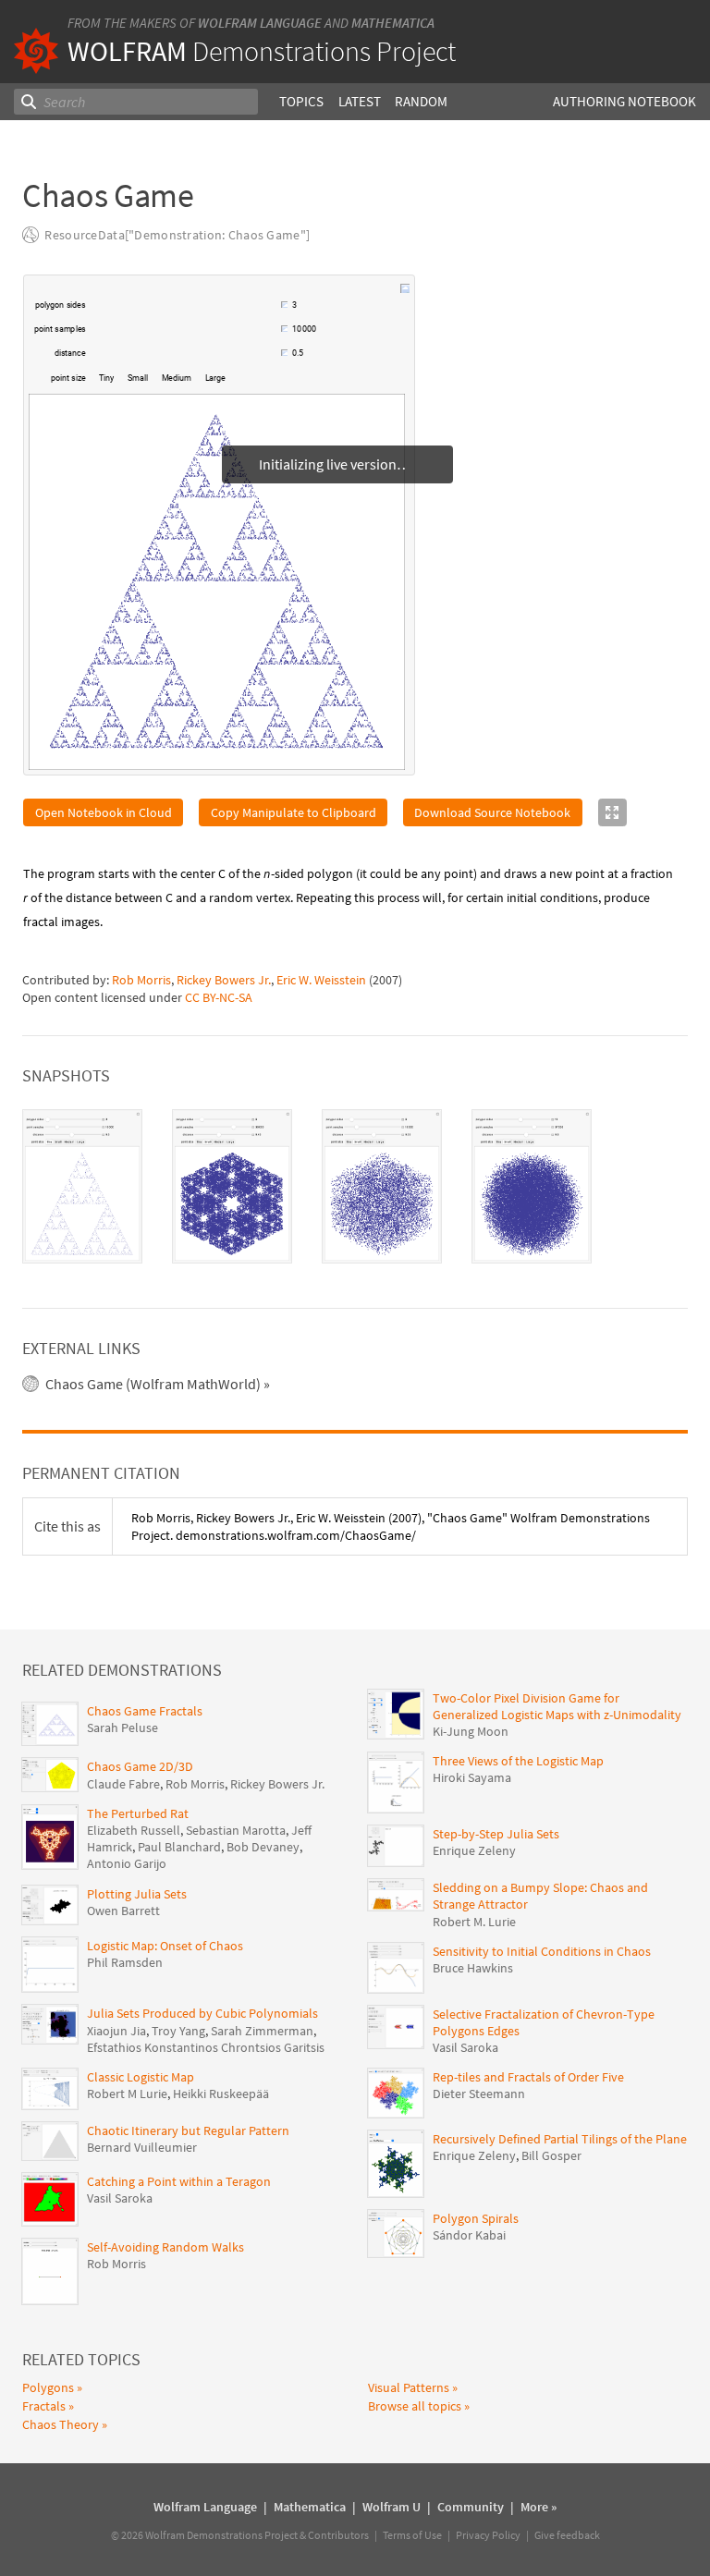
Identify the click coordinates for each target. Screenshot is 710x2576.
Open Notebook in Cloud (104, 812)
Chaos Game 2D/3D (140, 1766)
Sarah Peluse (122, 1728)
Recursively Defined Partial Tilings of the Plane (560, 2139)
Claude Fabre (123, 1784)
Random (421, 101)
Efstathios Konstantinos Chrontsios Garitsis (206, 2047)
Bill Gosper (551, 2155)
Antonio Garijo (127, 1863)
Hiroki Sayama (472, 1777)
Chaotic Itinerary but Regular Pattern (188, 2130)
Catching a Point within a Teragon (179, 2181)
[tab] (82, 1186)
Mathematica (393, 23)
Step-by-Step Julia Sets (496, 1834)
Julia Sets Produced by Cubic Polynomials (202, 2013)
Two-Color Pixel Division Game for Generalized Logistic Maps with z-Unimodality (557, 1706)
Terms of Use (412, 2535)
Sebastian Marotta (236, 1830)
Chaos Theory (61, 2424)
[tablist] (355, 1186)
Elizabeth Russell (134, 1830)
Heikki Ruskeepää (221, 2094)
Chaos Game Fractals (145, 1711)
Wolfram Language (260, 23)
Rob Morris (141, 980)
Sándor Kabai (469, 2235)
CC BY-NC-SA (219, 997)
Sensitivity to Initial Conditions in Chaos (542, 1951)
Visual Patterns (409, 2387)
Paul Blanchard (179, 1847)
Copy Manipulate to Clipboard (294, 812)
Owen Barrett (123, 1911)
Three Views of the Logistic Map (518, 1761)
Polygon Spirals (476, 2218)
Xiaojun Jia (116, 2031)
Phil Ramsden (125, 1962)
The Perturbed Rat (138, 1813)
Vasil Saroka (120, 2198)
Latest (360, 101)
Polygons (48, 2387)
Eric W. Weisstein (321, 980)
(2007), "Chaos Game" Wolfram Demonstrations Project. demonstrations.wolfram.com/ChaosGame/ (391, 1526)
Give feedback (567, 2535)
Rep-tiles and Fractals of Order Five (528, 2077)
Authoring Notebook (624, 101)
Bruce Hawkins (473, 1968)
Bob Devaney (263, 1847)
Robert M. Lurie (474, 1922)
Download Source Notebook (492, 812)
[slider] (185, 314)
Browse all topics (415, 2406)
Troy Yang (178, 2031)
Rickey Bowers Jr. (224, 980)
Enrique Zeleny (474, 1850)
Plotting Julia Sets (137, 1894)
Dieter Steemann (479, 2094)
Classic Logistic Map (141, 2077)
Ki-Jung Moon (471, 1731)
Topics (301, 101)
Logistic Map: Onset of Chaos (165, 1946)
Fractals (44, 2406)
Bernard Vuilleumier (142, 2147)
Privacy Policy (488, 2535)
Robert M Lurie (127, 2094)
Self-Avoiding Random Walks (165, 2247)
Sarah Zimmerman (262, 2031)
